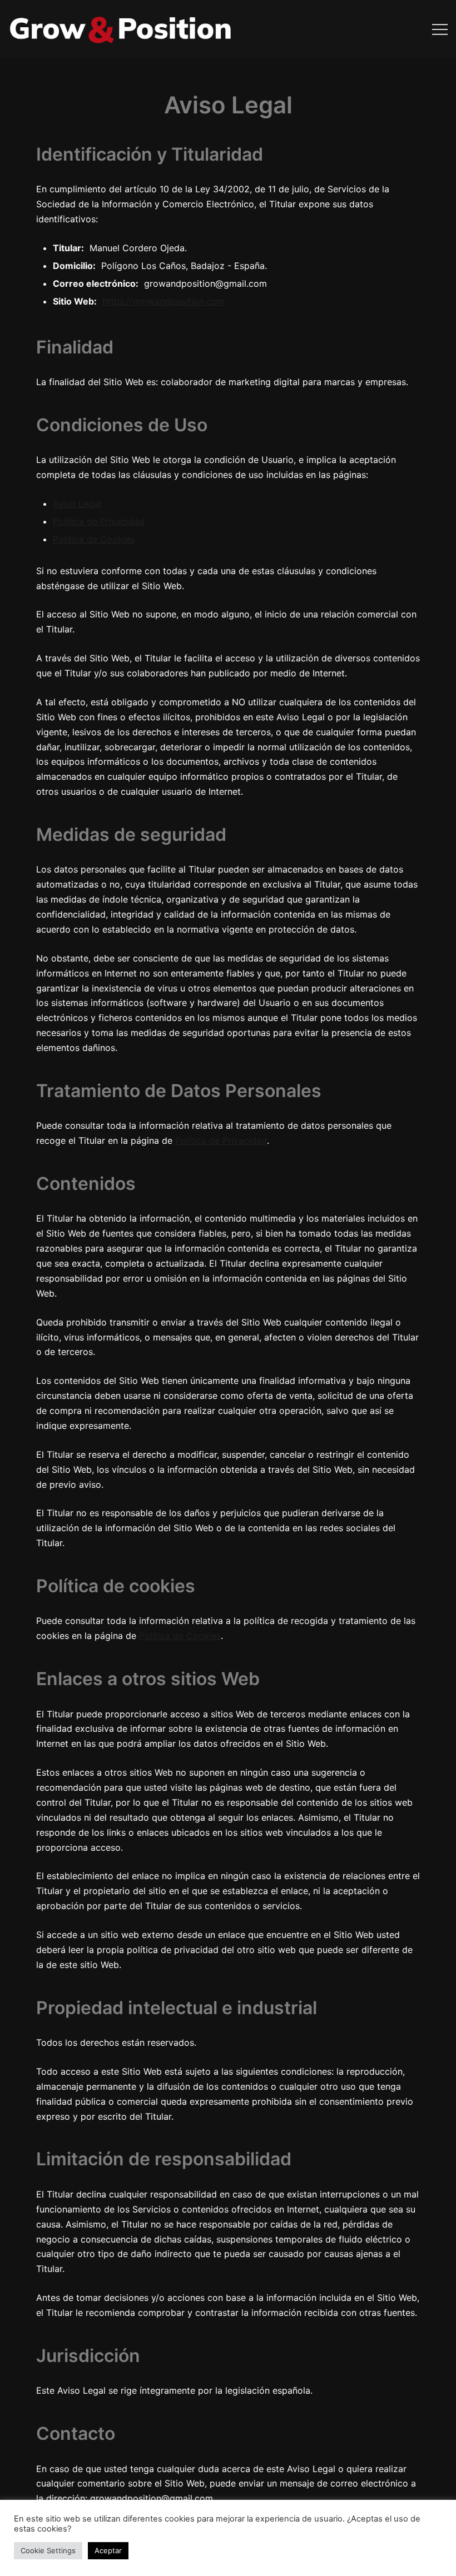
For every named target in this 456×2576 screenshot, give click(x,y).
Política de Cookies (94, 539)
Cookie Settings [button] (48, 2550)
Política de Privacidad (99, 521)
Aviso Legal (77, 504)
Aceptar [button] (108, 2550)
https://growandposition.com (163, 301)
